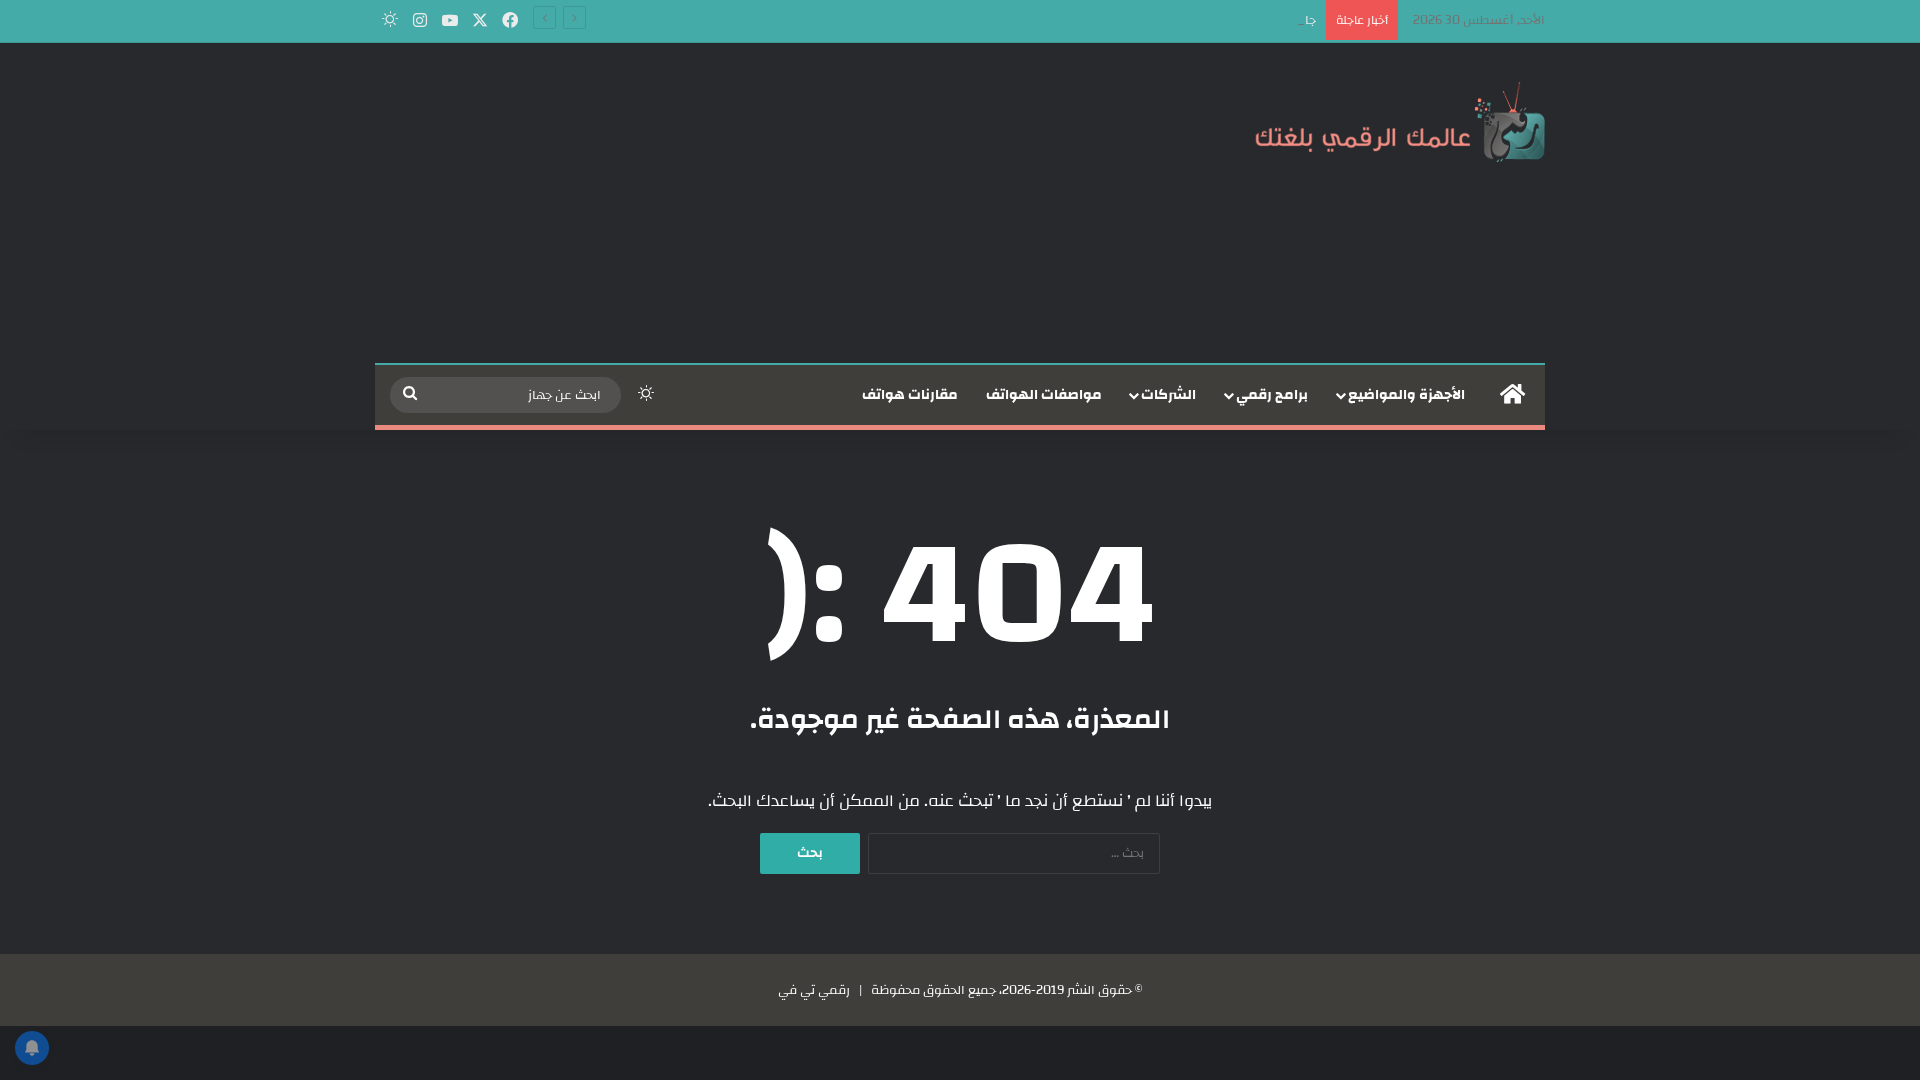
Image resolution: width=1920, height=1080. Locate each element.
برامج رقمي (1272, 395)
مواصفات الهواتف (1044, 395)
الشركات (1168, 395)
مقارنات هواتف (910, 395)
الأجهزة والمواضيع (1406, 395)
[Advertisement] (760, 203)
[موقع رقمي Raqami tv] (1400, 118)
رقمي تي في (814, 990)
